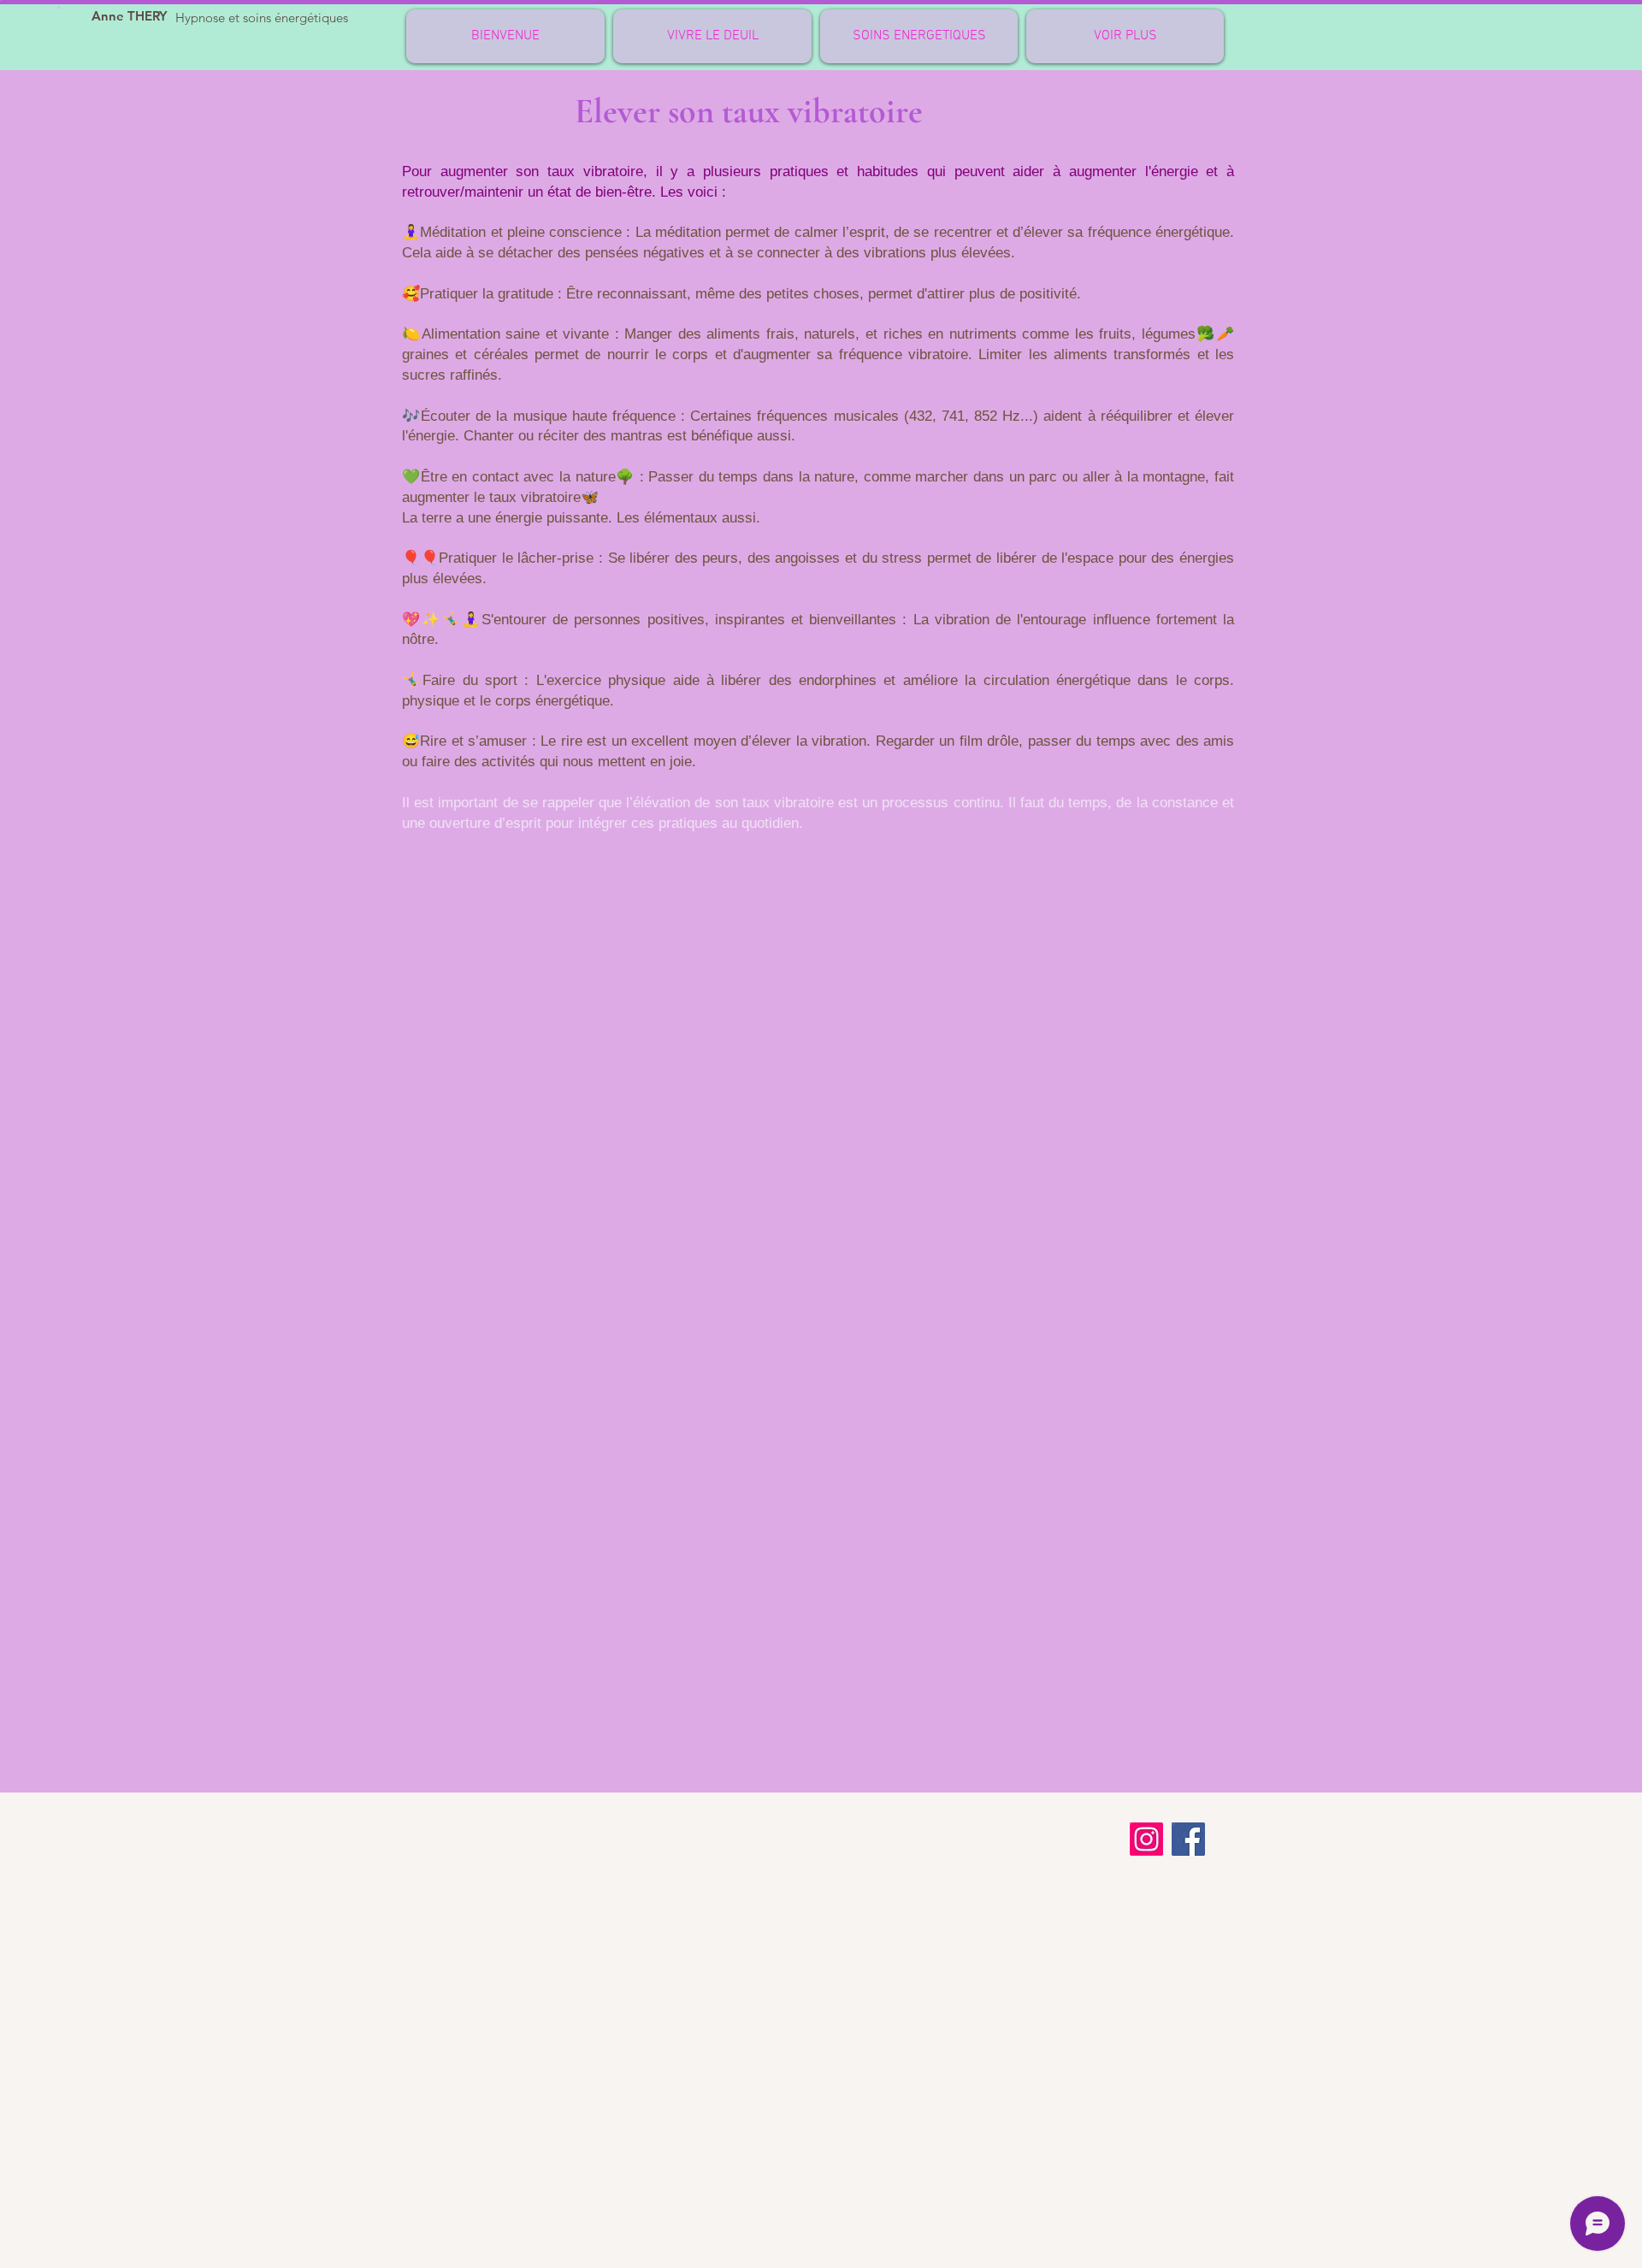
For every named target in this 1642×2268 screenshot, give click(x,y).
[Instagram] (1146, 1839)
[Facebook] (1188, 1839)
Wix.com (853, 2260)
